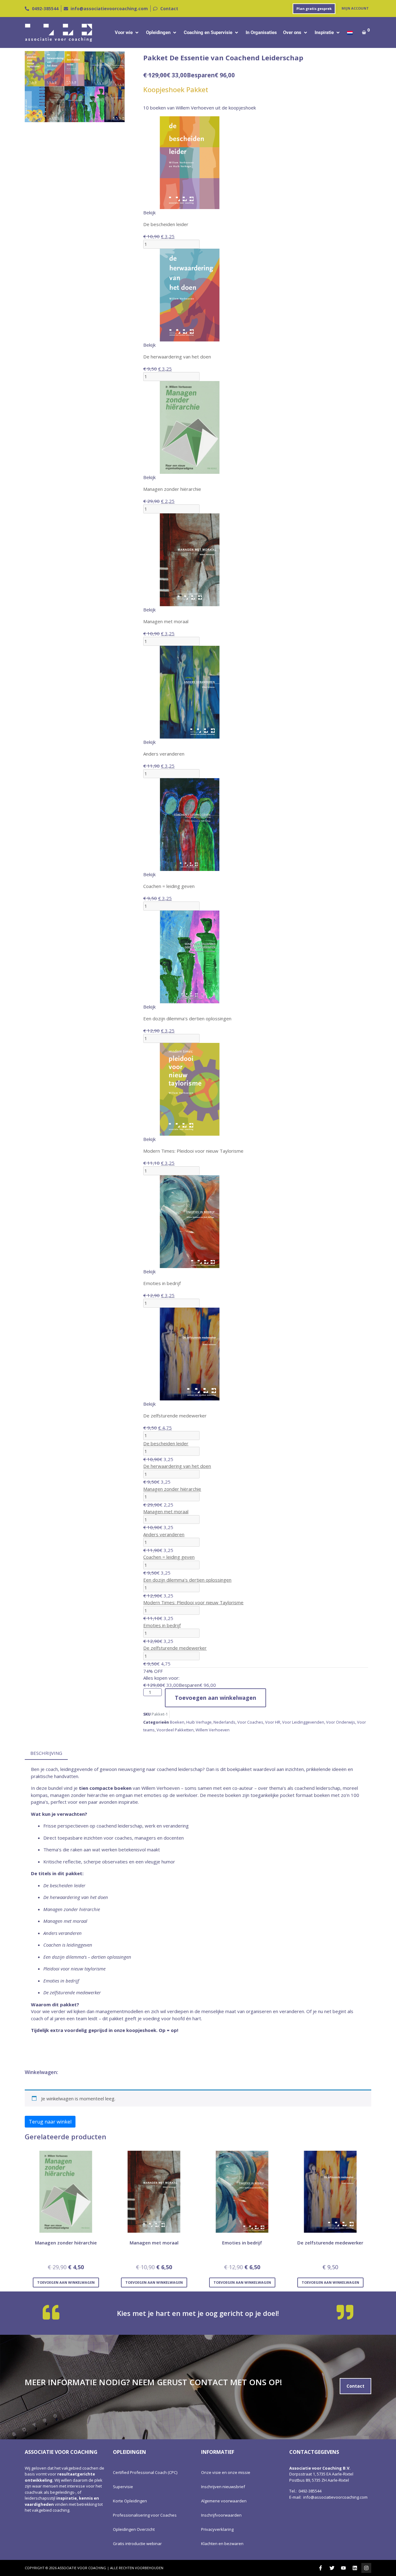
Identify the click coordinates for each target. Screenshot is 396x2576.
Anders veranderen (164, 1534)
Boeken (177, 1722)
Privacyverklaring (217, 2529)
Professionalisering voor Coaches (145, 2515)
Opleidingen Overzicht (134, 2529)
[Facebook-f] (321, 2568)
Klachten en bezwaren (222, 2544)
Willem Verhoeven (213, 1730)
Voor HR (273, 1722)
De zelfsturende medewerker (175, 1648)
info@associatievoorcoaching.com (335, 2497)
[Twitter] (332, 2568)
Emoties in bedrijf (162, 1625)
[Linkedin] (355, 2568)
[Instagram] (366, 2568)
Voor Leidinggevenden (303, 1722)
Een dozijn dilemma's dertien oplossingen (187, 1580)
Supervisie (123, 2487)
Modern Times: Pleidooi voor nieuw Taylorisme (193, 1602)
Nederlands (224, 1722)
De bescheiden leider (166, 1443)
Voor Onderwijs (341, 1722)
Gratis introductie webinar (137, 2544)
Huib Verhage (199, 1722)
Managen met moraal (166, 1511)
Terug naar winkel (50, 2122)
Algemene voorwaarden (224, 2501)
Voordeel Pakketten (175, 1730)
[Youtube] (343, 2568)
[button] (127, 33)
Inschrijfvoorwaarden (221, 2515)
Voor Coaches (250, 1722)
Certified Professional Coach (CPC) (145, 2472)
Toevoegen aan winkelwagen (215, 1698)
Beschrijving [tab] (46, 1753)
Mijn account (355, 8)
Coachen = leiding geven (169, 1557)
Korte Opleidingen (130, 2501)
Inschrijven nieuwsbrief (223, 2487)
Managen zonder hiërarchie (172, 1489)
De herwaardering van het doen (177, 1466)
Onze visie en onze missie (226, 2472)
